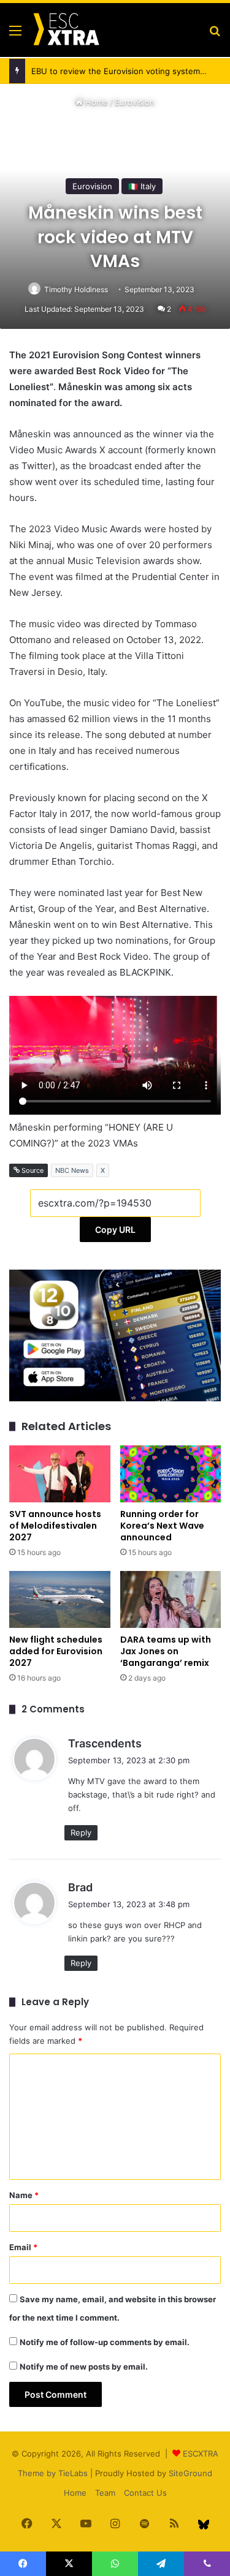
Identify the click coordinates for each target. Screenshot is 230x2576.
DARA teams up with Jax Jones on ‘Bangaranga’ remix (166, 1651)
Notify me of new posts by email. (84, 2367)
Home (95, 102)
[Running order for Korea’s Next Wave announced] (171, 1474)
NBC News (72, 1170)
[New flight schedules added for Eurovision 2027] (60, 1599)
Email (23, 2247)
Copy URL (115, 1230)
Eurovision (135, 102)
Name (24, 2195)
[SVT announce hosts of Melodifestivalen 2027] (60, 1474)
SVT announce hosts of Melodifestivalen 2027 (55, 1526)
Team (105, 2493)
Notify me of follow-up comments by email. (105, 2342)
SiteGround (190, 2473)
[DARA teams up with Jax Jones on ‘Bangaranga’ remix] (171, 1599)
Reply (81, 1832)
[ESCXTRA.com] (66, 30)
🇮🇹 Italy (142, 186)
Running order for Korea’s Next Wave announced (162, 1526)
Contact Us (145, 2493)
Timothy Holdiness (76, 289)
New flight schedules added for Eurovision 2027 (56, 1651)
